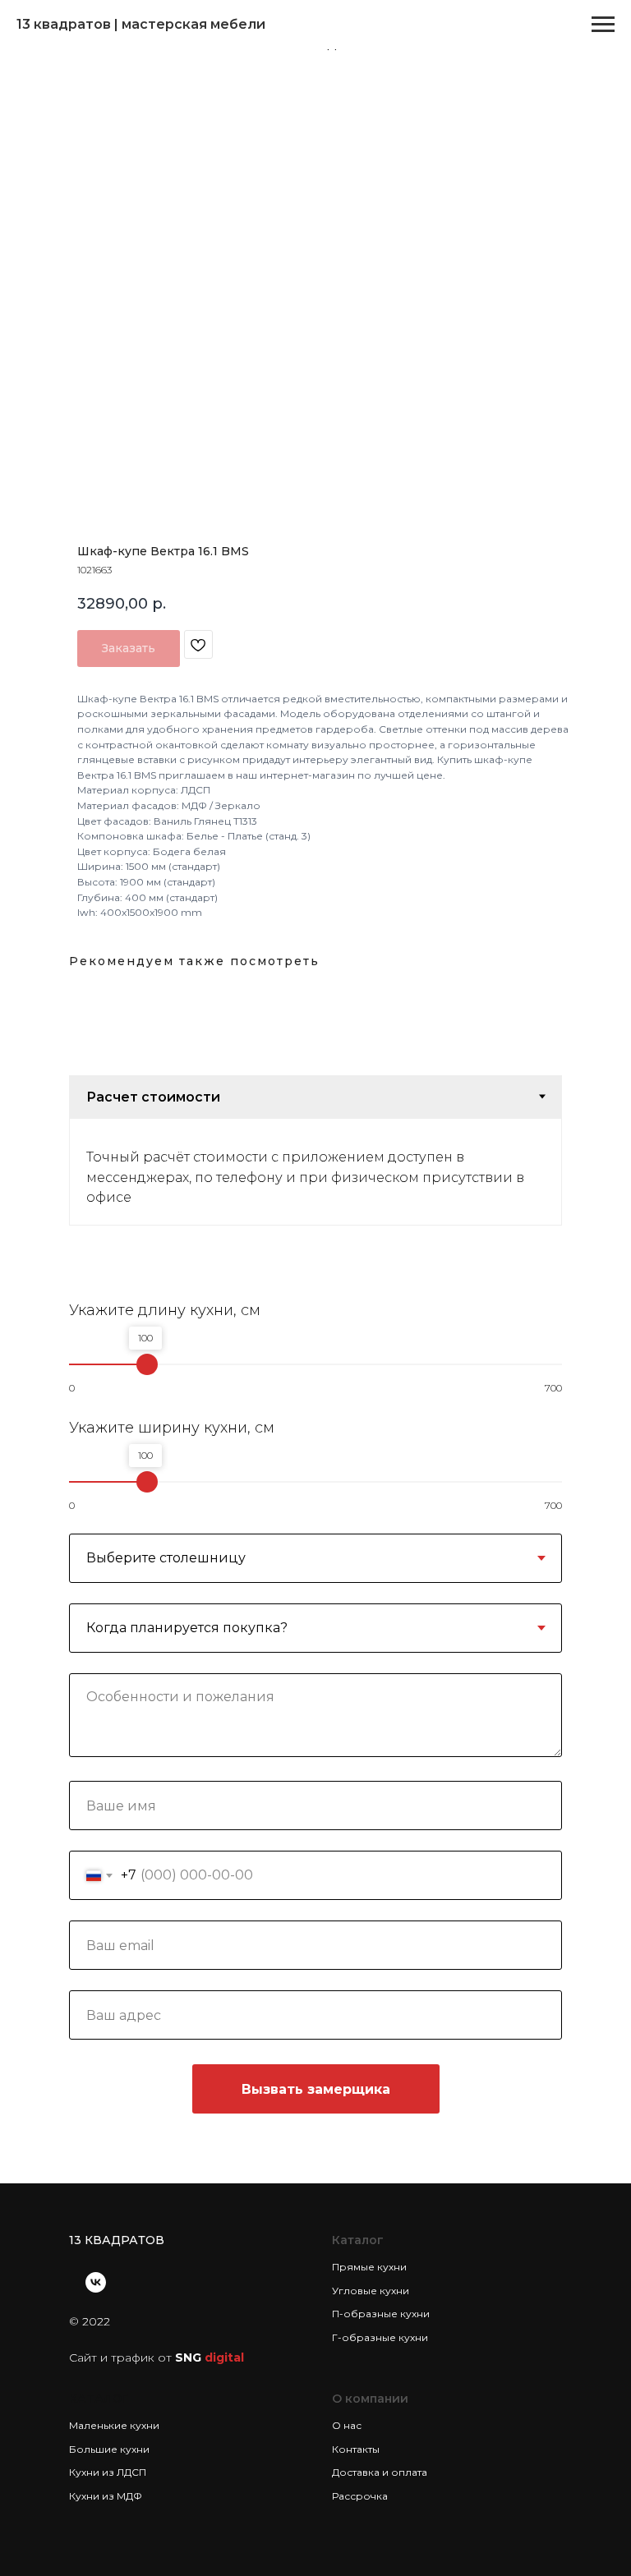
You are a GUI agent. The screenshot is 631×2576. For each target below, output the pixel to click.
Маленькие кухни (114, 2425)
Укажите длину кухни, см (165, 1310)
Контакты (356, 2449)
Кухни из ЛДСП (108, 2472)
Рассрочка (360, 2496)
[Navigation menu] (603, 25)
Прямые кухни (369, 2267)
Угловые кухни (371, 2291)
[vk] (96, 2282)
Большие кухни (109, 2449)
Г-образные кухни (380, 2337)
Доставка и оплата (380, 2472)
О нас (347, 2425)
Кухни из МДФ (106, 2496)
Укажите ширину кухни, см (172, 1428)
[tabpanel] (315, 1172)
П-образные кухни (381, 2314)
